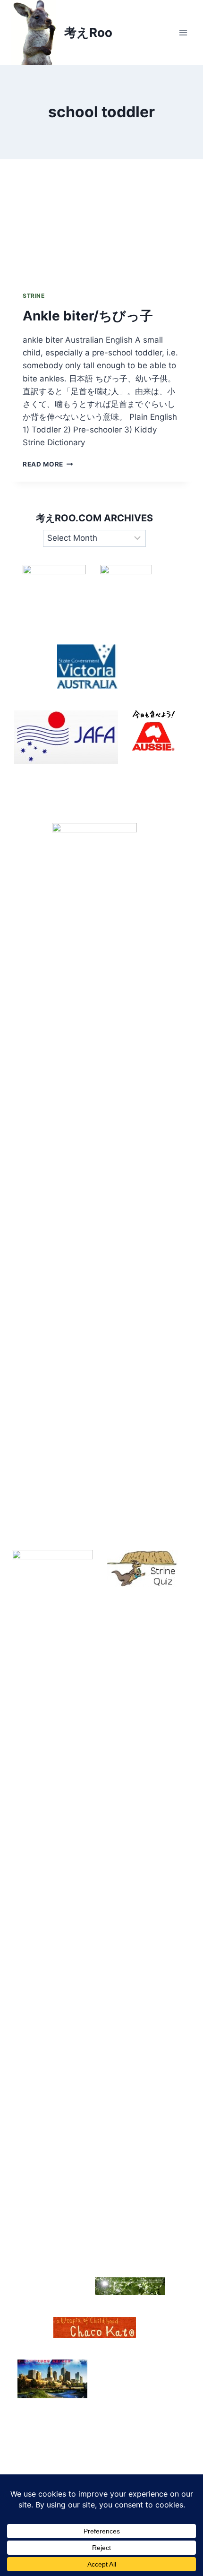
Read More (48, 464)
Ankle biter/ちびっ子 (88, 316)
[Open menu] (183, 32)
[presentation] (101, 220)
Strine (34, 296)
